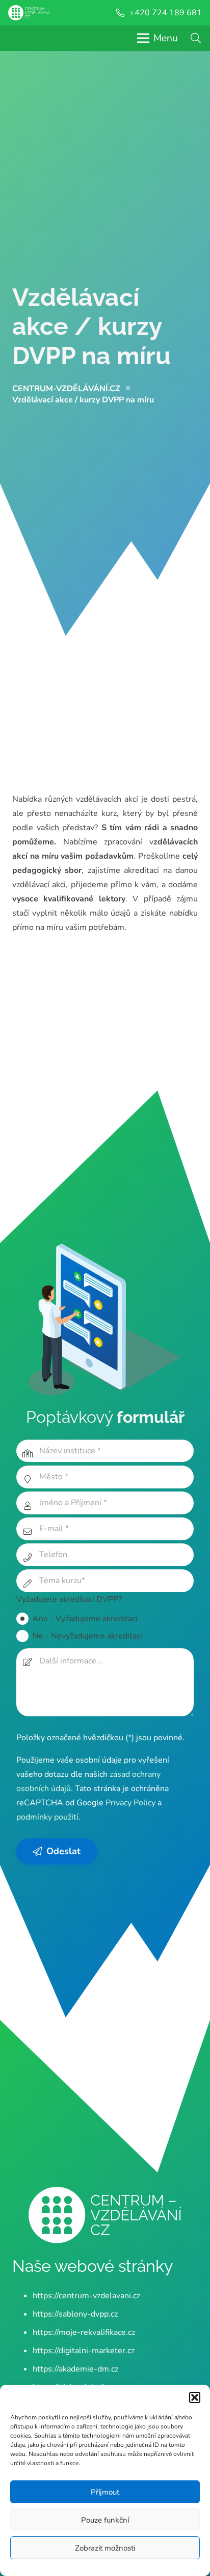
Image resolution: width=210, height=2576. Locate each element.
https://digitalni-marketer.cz (84, 2351)
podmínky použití (47, 1817)
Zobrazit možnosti (105, 2548)
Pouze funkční (105, 2520)
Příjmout (105, 2492)
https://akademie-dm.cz (75, 2369)
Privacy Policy (130, 1803)
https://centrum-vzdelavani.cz (86, 2296)
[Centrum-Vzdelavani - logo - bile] (29, 13)
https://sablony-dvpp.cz (75, 2314)
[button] (195, 2397)
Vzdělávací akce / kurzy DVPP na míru (91, 326)
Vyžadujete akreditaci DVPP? (69, 1599)
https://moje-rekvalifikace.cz (84, 2332)
